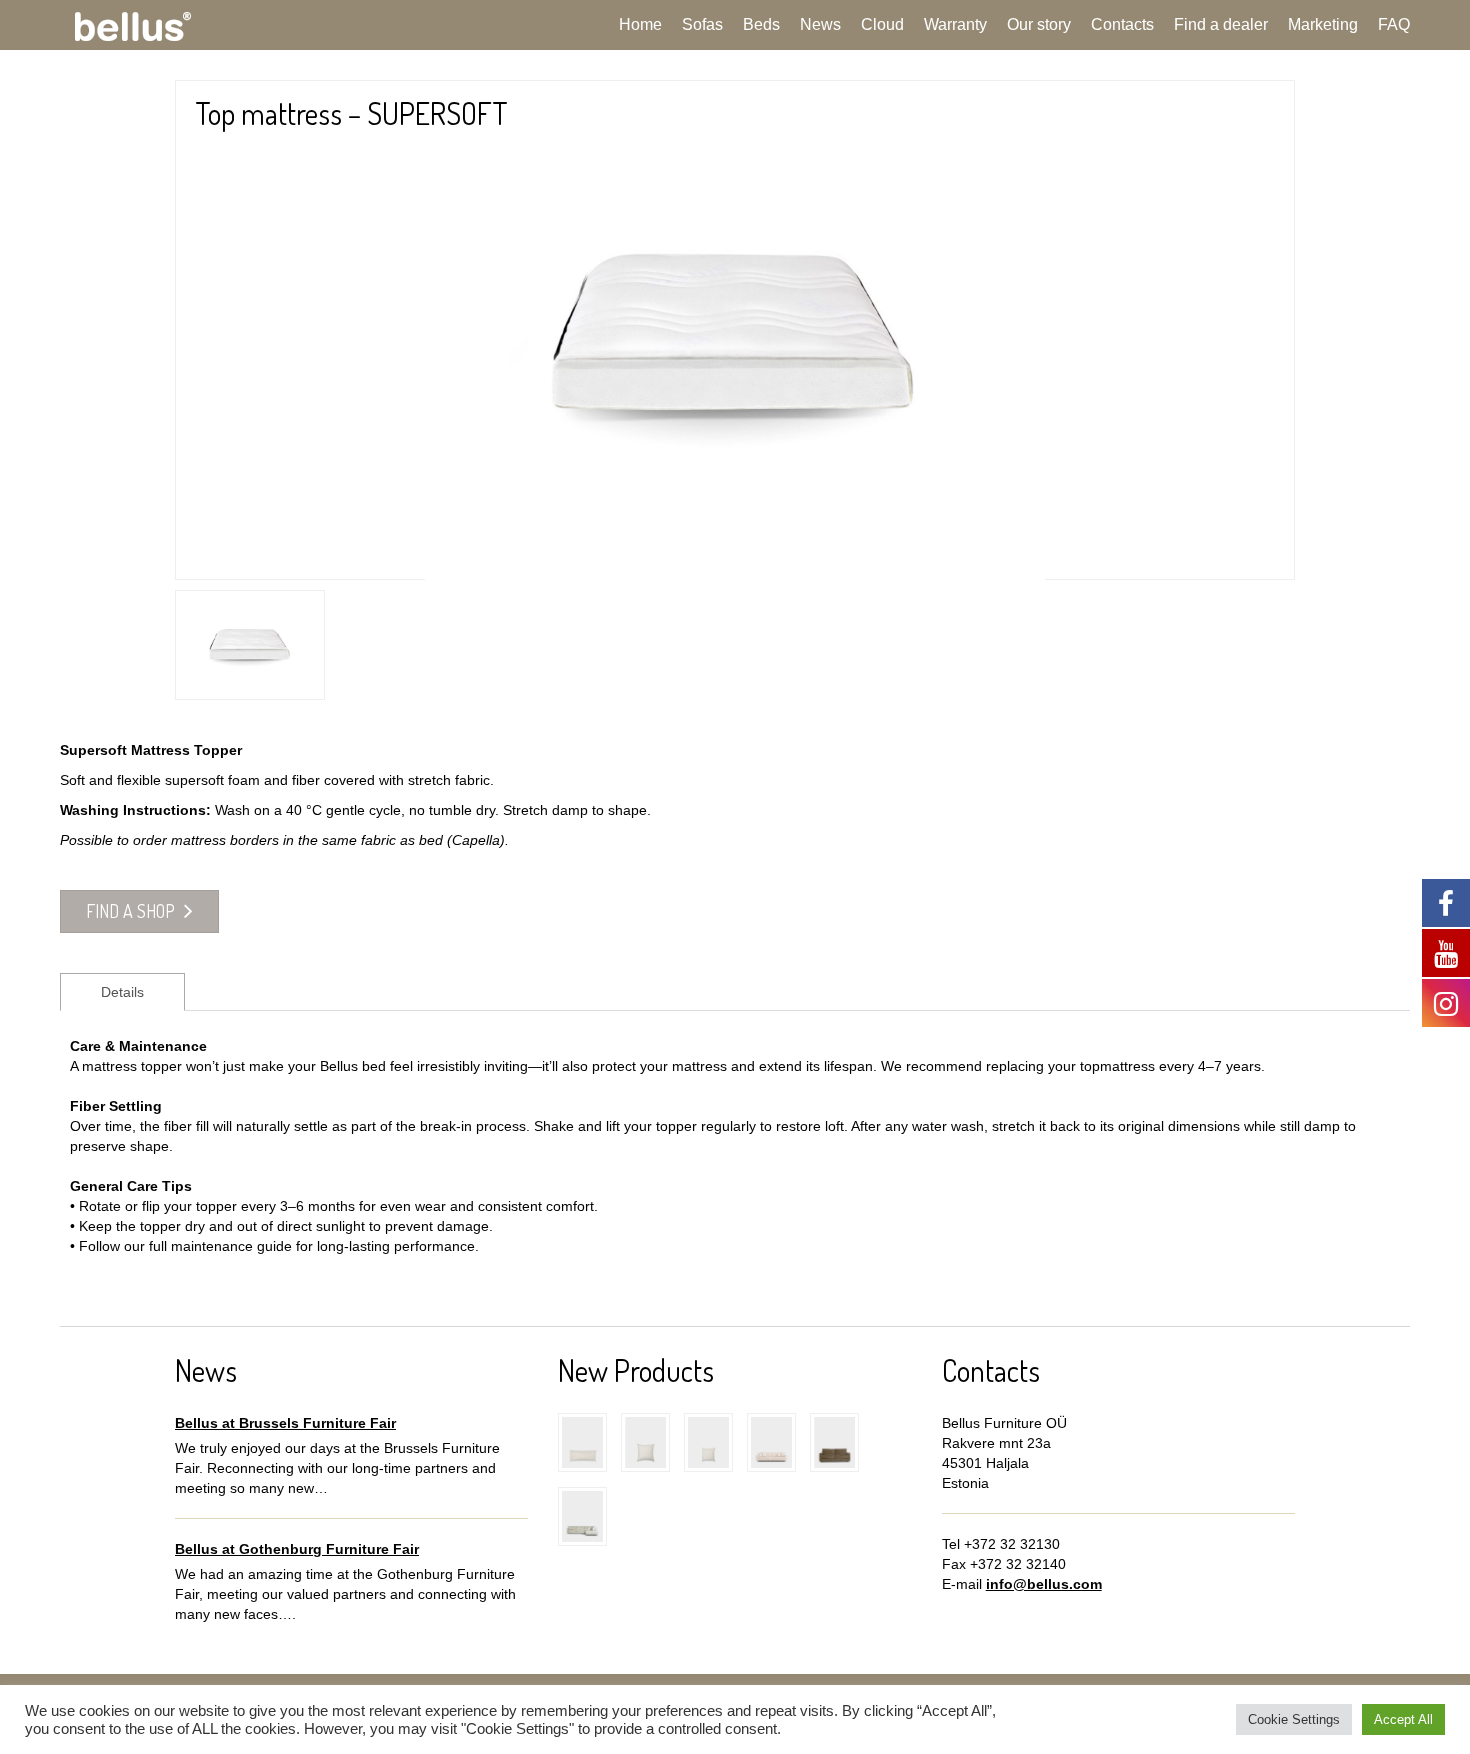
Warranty (955, 24)
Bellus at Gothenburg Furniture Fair (297, 1549)
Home (640, 24)
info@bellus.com (1044, 1584)
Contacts (1122, 24)
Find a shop (132, 911)
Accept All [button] (1403, 1719)
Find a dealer (1221, 24)
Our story (1039, 24)
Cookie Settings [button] (1294, 1719)
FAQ (1394, 24)
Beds (761, 24)
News (820, 24)
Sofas (702, 24)
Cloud (882, 24)
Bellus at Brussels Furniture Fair (285, 1423)
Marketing (1323, 24)
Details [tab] (122, 992)
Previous (146, 315)
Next (1324, 315)
